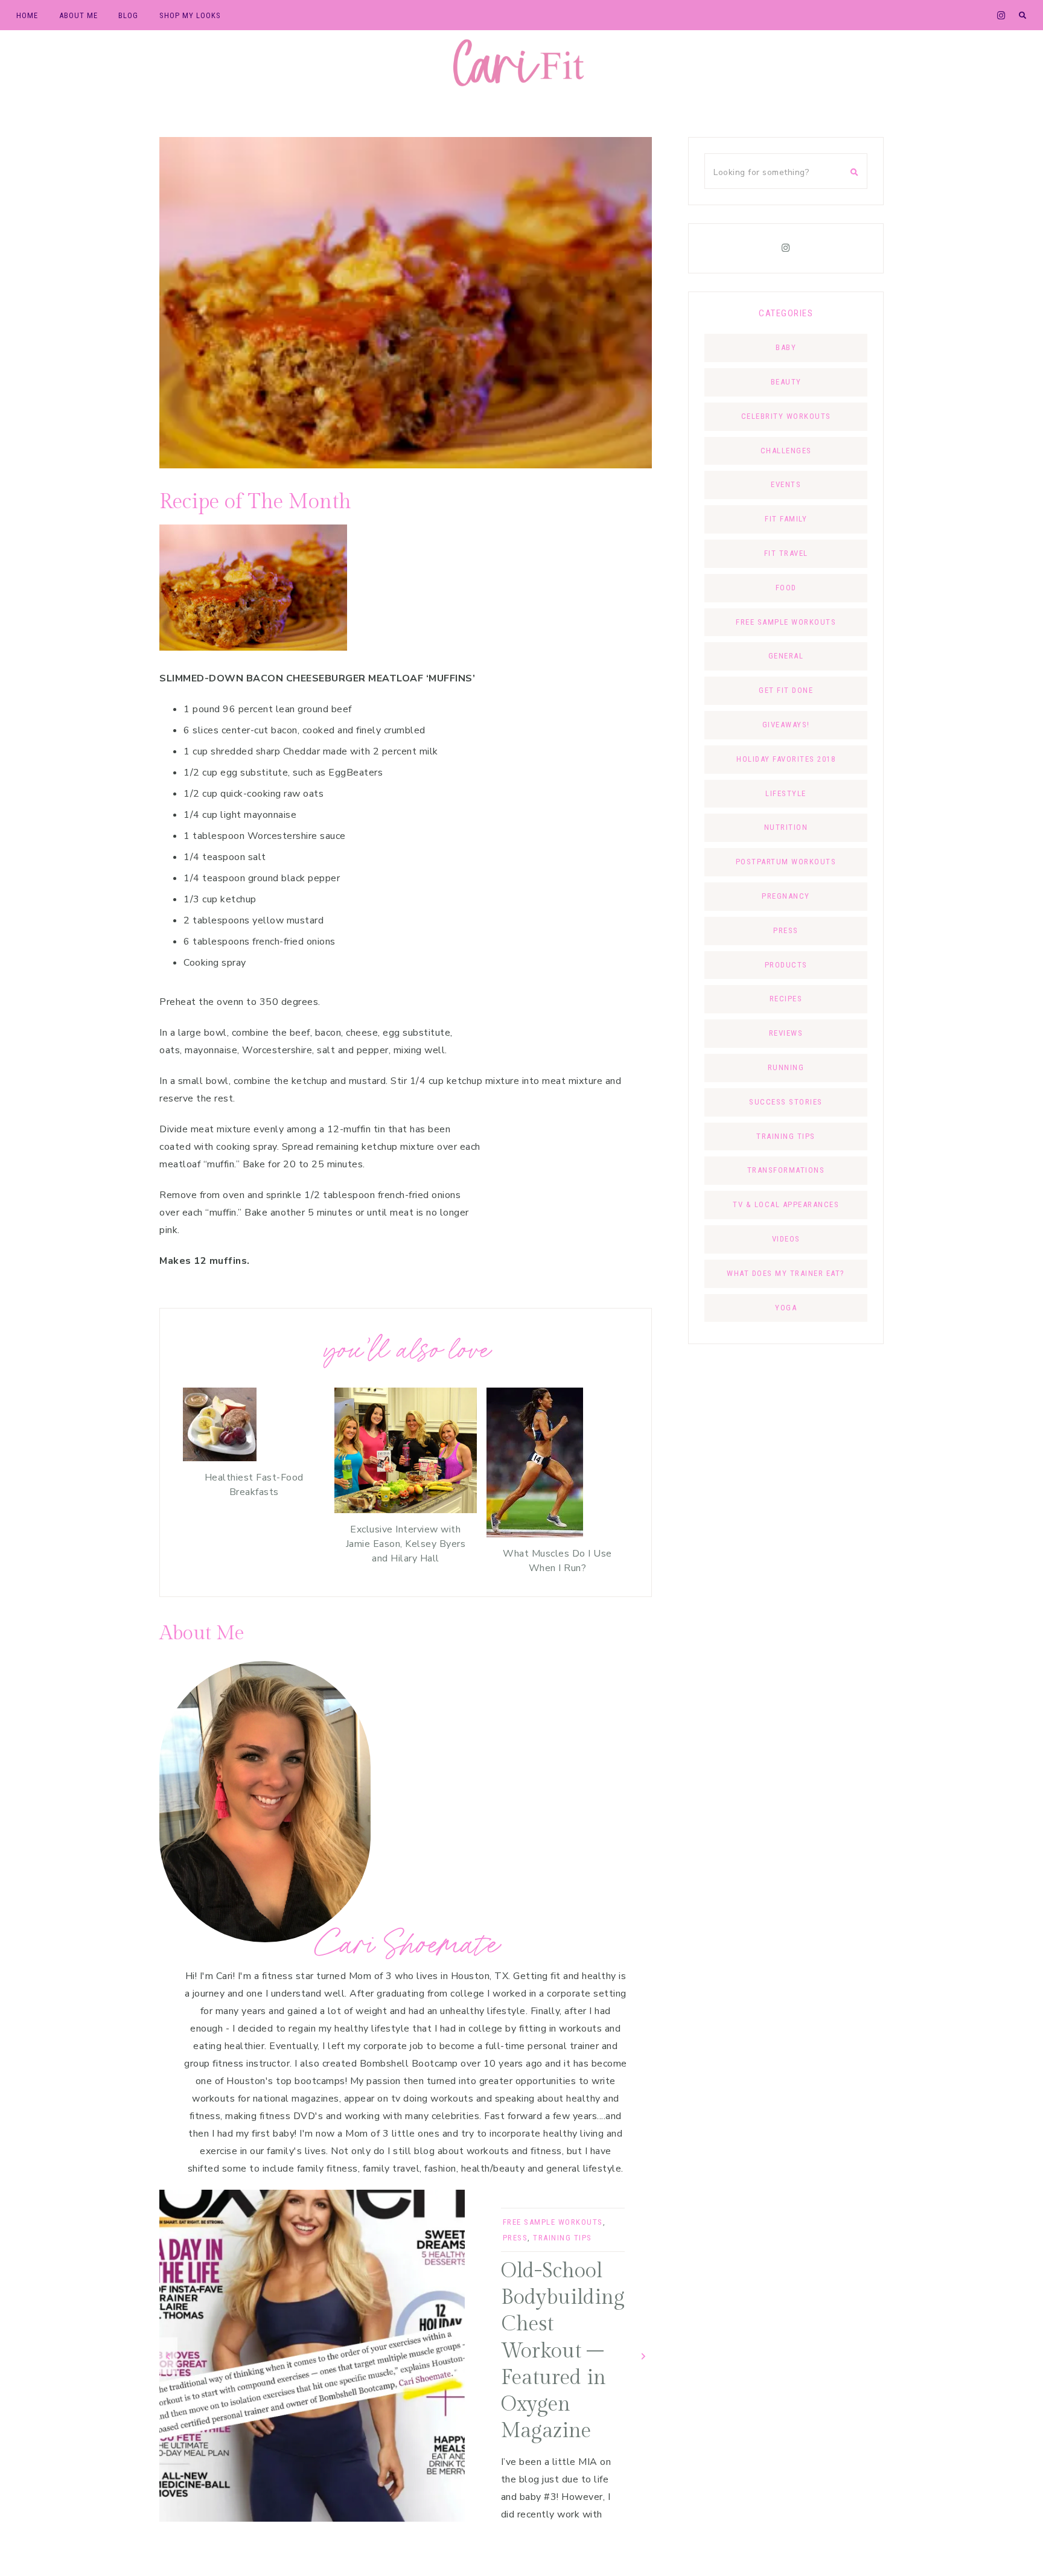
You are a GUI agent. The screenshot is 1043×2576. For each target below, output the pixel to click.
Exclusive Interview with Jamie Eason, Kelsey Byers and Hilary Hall (406, 1544)
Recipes (786, 999)
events (786, 484)
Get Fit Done (786, 690)
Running (786, 1067)
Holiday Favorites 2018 (786, 759)
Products (786, 965)
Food (786, 588)
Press (515, 2238)
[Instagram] (786, 248)
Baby (786, 347)
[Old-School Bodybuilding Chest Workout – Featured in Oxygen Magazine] (312, 2356)
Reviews (786, 1033)
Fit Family (786, 519)
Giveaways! (786, 725)
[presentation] (168, 2355)
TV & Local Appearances (786, 1204)
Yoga (786, 1308)
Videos (786, 1239)
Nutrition (786, 827)
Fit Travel (786, 553)
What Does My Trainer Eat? (786, 1273)
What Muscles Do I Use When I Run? (557, 1561)
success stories (786, 1102)
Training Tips (563, 2238)
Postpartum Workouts (786, 862)
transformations (786, 1170)
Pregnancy (786, 896)
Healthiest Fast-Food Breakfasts (254, 1485)
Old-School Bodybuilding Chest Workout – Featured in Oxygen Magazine (563, 2351)
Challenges (786, 451)
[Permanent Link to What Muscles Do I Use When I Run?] (535, 1534)
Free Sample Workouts (553, 2222)
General (786, 656)
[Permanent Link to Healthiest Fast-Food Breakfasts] (220, 1458)
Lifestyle (786, 793)
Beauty (786, 382)
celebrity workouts (786, 416)
